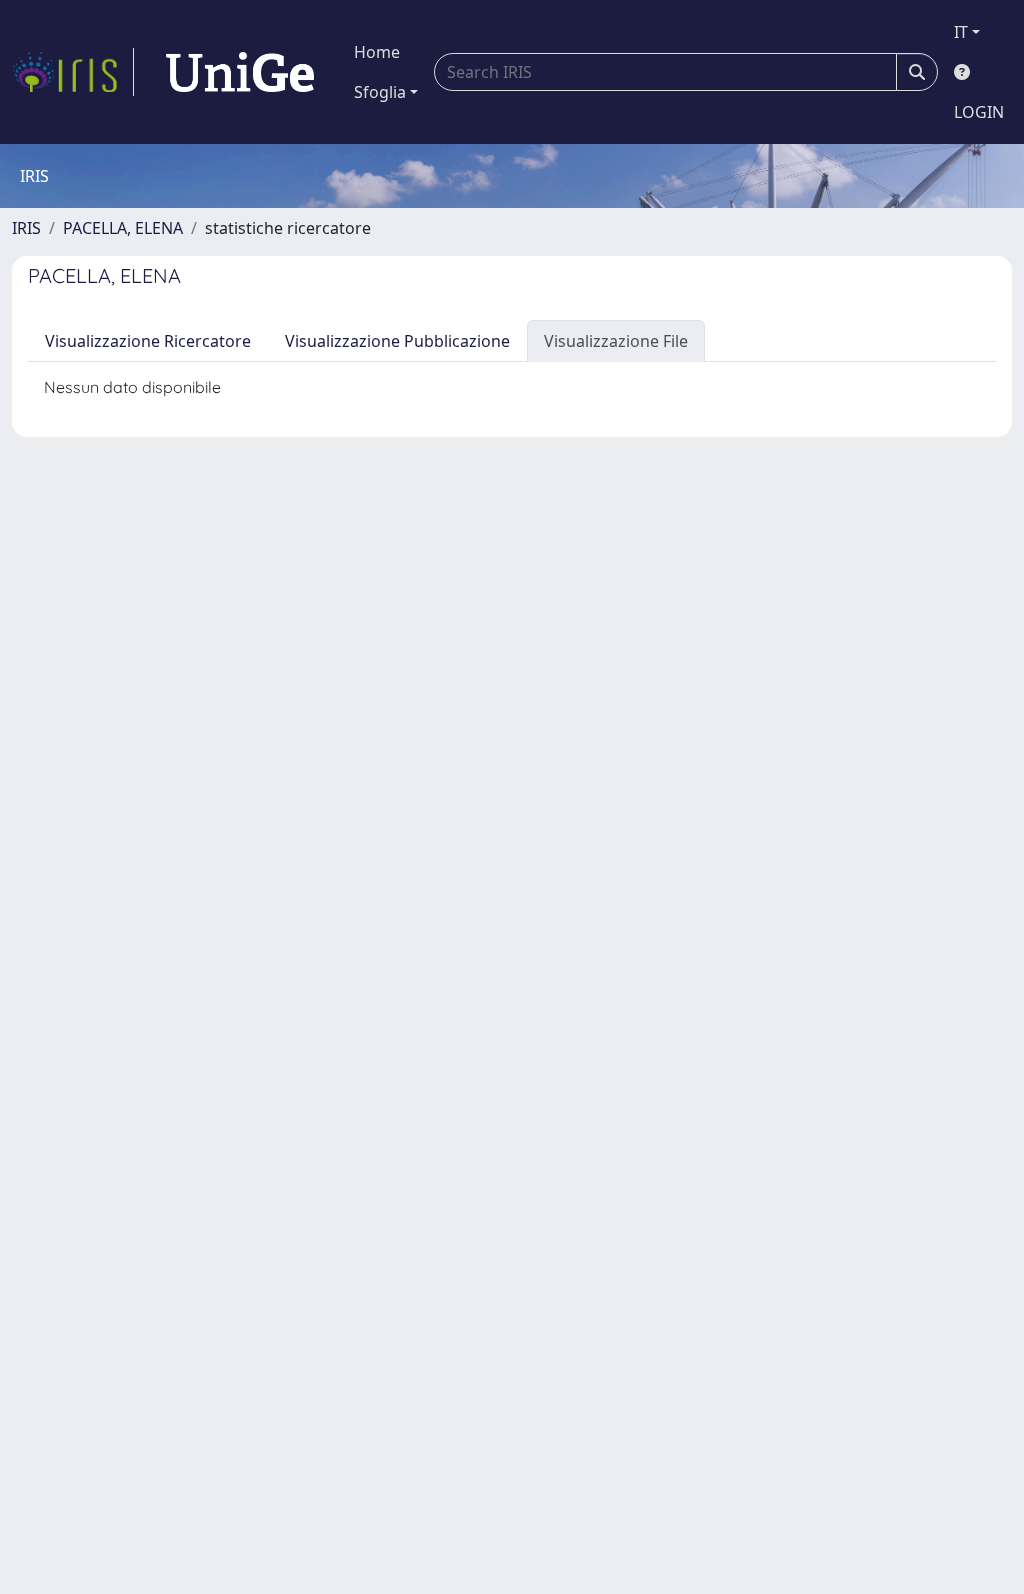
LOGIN (979, 112)
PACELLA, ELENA (123, 228)
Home (377, 52)
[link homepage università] (240, 72)
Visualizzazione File (616, 341)
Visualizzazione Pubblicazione (397, 341)
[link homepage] (73, 72)
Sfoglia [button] (380, 92)
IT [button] (961, 32)
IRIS (26, 228)
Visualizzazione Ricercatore (148, 341)
